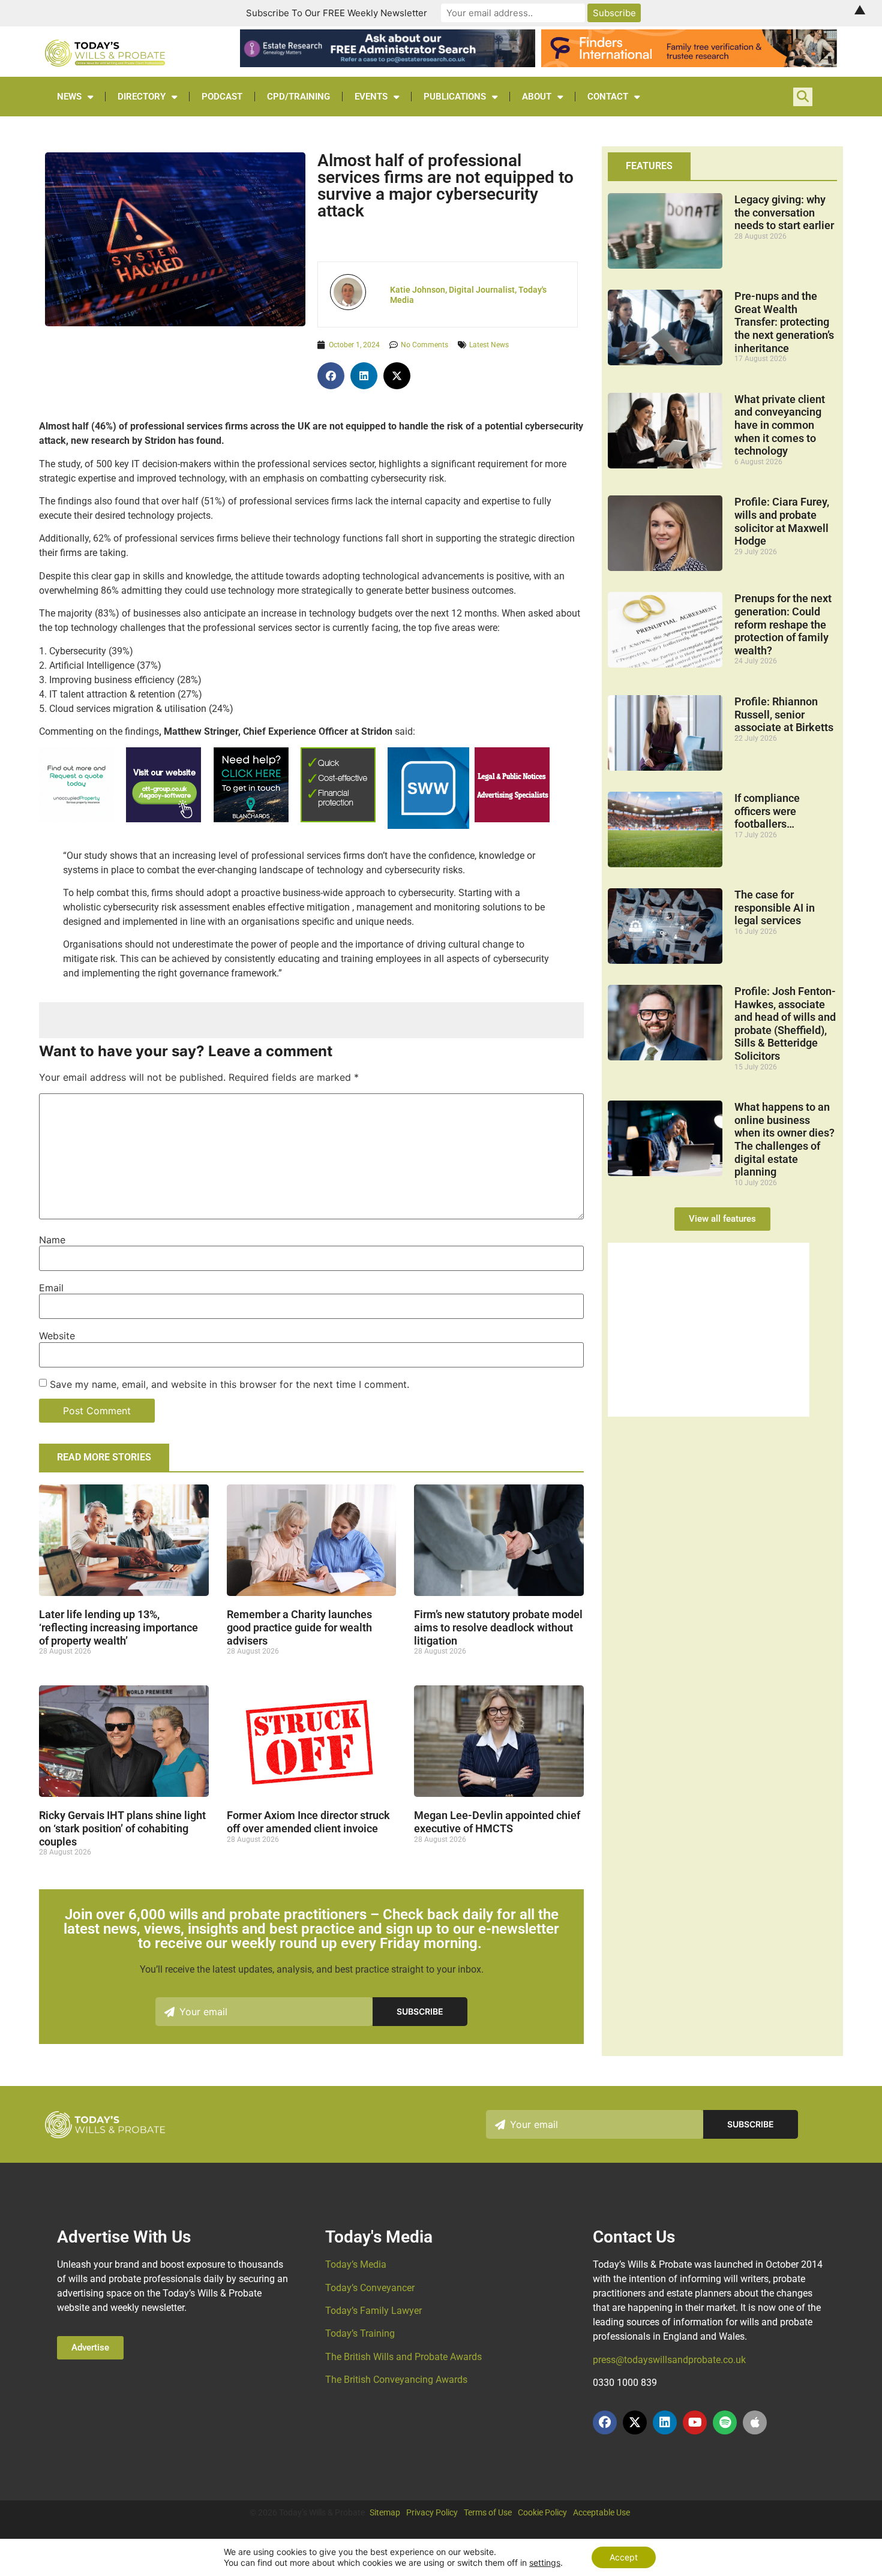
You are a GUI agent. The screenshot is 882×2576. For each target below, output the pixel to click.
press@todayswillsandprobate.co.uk (669, 2360)
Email (51, 1288)
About (537, 97)
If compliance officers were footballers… (767, 811)
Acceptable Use (601, 2512)
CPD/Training (298, 97)
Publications (455, 97)
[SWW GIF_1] (428, 826)
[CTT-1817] (709, 1413)
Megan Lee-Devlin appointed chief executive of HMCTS (497, 1822)
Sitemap (385, 2512)
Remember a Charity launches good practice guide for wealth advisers (299, 1627)
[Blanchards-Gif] (251, 819)
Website (57, 1336)
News (69, 97)
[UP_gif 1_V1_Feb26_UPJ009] (76, 819)
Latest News (489, 345)
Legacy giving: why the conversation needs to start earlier (784, 212)
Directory (142, 97)
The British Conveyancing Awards (396, 2380)
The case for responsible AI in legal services (775, 907)
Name (52, 1240)
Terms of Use (488, 2512)
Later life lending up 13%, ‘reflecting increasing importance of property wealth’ (118, 1627)
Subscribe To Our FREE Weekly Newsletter (337, 13)
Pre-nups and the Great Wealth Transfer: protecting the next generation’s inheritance (784, 322)
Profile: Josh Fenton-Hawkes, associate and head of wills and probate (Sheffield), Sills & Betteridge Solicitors (785, 1024)
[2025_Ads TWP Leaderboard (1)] (689, 64)
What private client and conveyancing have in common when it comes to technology (780, 425)
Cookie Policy (542, 2512)
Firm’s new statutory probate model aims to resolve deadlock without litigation (498, 1627)
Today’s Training (360, 2333)
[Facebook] (605, 2422)
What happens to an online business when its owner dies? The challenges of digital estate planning (784, 1139)
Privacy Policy (432, 2512)
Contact (608, 97)
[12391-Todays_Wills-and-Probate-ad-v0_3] (338, 819)
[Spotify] (725, 2422)
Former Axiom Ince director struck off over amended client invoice (308, 1822)
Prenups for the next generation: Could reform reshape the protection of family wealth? (783, 624)
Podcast (222, 97)
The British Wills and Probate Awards (403, 2357)
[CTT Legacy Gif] (163, 819)
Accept (624, 2557)
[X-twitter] (635, 2422)
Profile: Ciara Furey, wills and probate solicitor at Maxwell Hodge (782, 521)
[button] (331, 376)
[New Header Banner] (388, 64)
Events (371, 97)
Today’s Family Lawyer (373, 2311)
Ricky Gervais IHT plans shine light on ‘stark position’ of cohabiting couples (122, 1828)
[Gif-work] (512, 819)
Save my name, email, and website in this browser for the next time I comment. (229, 1384)
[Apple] (755, 2422)
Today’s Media (356, 2264)
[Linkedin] (665, 2422)
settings (545, 2563)
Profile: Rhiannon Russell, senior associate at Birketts (784, 714)
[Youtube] (695, 2422)
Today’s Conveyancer (370, 2288)
